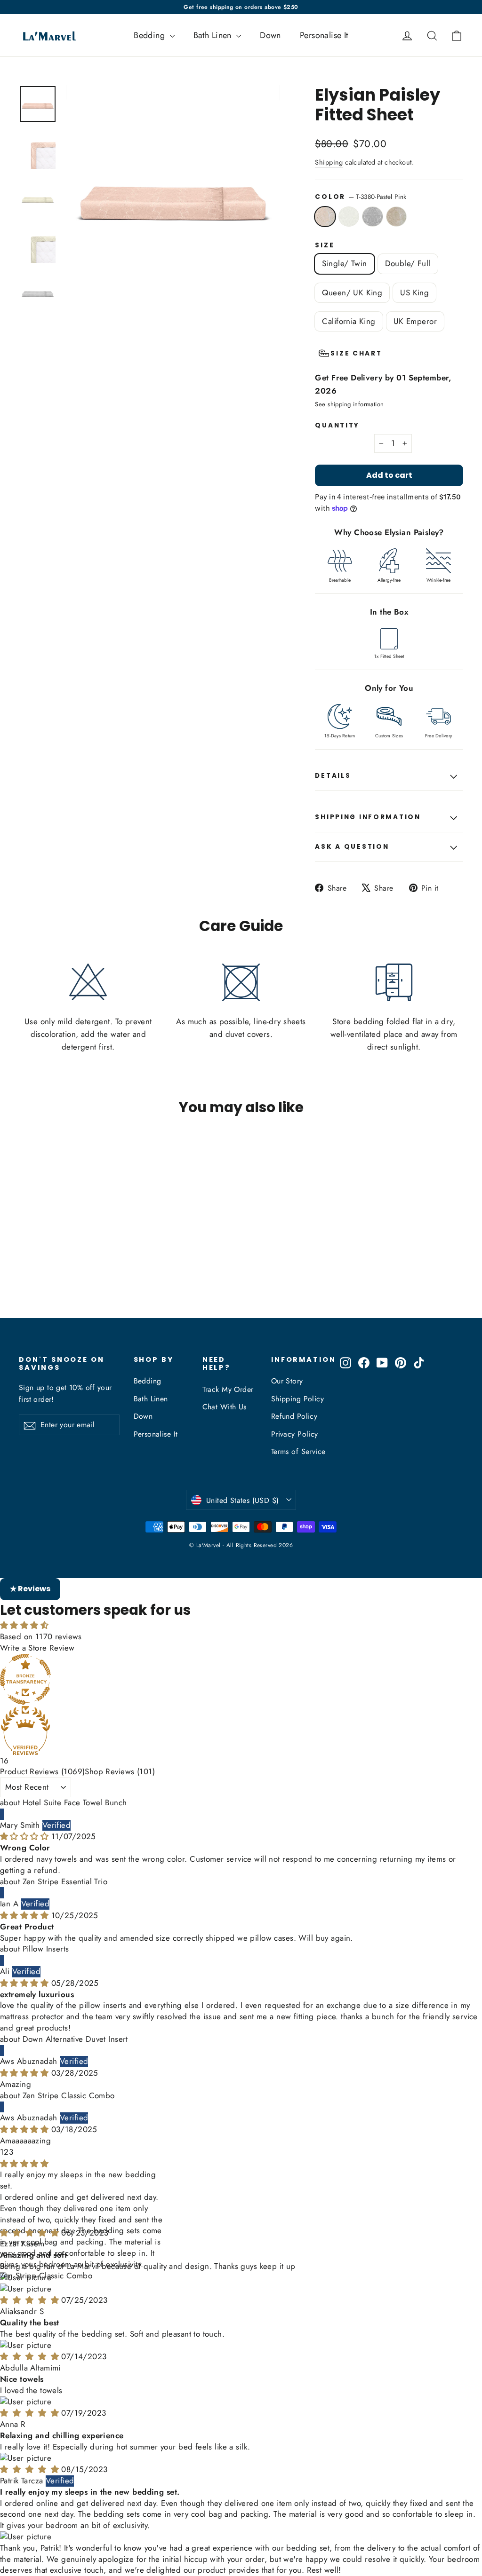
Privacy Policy (295, 1434)
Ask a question (352, 847)
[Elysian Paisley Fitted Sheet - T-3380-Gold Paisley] (60, 1282)
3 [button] (11, 2152)
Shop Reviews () (120, 1771)
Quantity (337, 426)
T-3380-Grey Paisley (373, 217)
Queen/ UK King (352, 292)
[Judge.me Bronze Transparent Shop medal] (241, 1679)
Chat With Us (225, 1407)
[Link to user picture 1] (241, 2289)
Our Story (287, 1381)
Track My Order (228, 1389)
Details (333, 776)
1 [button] (2, 2152)
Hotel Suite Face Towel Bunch (75, 1802)
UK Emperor (415, 321)
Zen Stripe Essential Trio (65, 1881)
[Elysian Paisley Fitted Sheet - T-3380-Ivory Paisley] (36, 1282)
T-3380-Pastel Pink (325, 217)
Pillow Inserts (46, 1949)
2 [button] (6, 2152)
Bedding (150, 35)
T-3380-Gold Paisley (397, 217)
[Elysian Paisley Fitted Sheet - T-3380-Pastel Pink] (25, 1282)
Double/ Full (408, 263)
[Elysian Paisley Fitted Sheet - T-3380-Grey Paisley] (48, 1282)
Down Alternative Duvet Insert (75, 2039)
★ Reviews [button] (30, 1589)
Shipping (329, 162)
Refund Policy (294, 1416)
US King (414, 292)
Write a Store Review (37, 1648)
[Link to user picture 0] (241, 2278)
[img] (26, 1836)
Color (361, 197)
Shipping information (368, 817)
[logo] (46, 35)
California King (349, 321)
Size (325, 245)
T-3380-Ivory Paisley (349, 217)
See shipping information (349, 404)
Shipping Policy (297, 1399)
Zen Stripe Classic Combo (69, 2095)
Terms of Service (298, 1451)
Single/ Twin (344, 263)
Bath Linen (214, 35)
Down (270, 35)
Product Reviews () (42, 1771)
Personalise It (324, 35)
